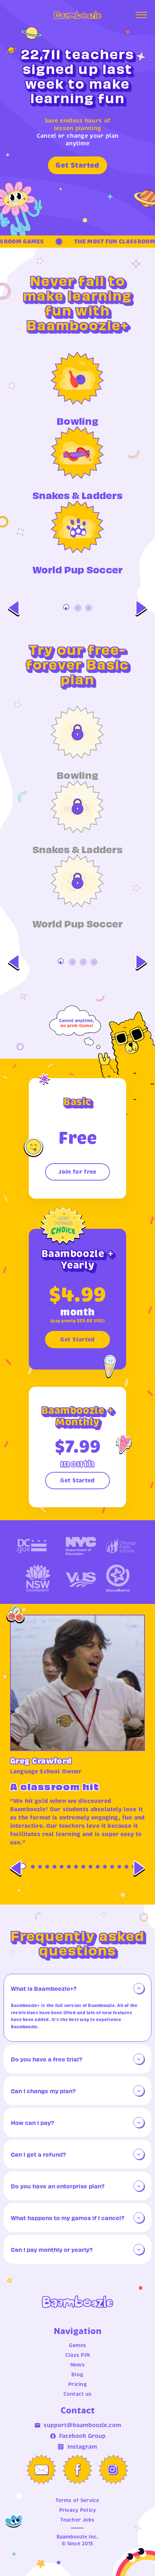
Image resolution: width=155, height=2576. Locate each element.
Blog (77, 2374)
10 (90, 1867)
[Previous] (14, 608)
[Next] (141, 608)
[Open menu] (141, 15)
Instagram (82, 2447)
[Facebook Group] (77, 2470)
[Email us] (41, 2470)
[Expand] (139, 2059)
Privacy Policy (78, 2510)
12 (105, 1867)
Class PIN (78, 2355)
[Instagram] (114, 2470)
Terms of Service (77, 2500)
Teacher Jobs (77, 2520)
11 (98, 1867)
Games (77, 2345)
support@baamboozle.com (82, 2425)
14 (119, 1867)
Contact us (78, 2394)
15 (127, 1867)
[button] (77, 1988)
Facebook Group (82, 2436)
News (77, 2365)
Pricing (77, 2384)
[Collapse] (139, 1988)
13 (112, 1867)
